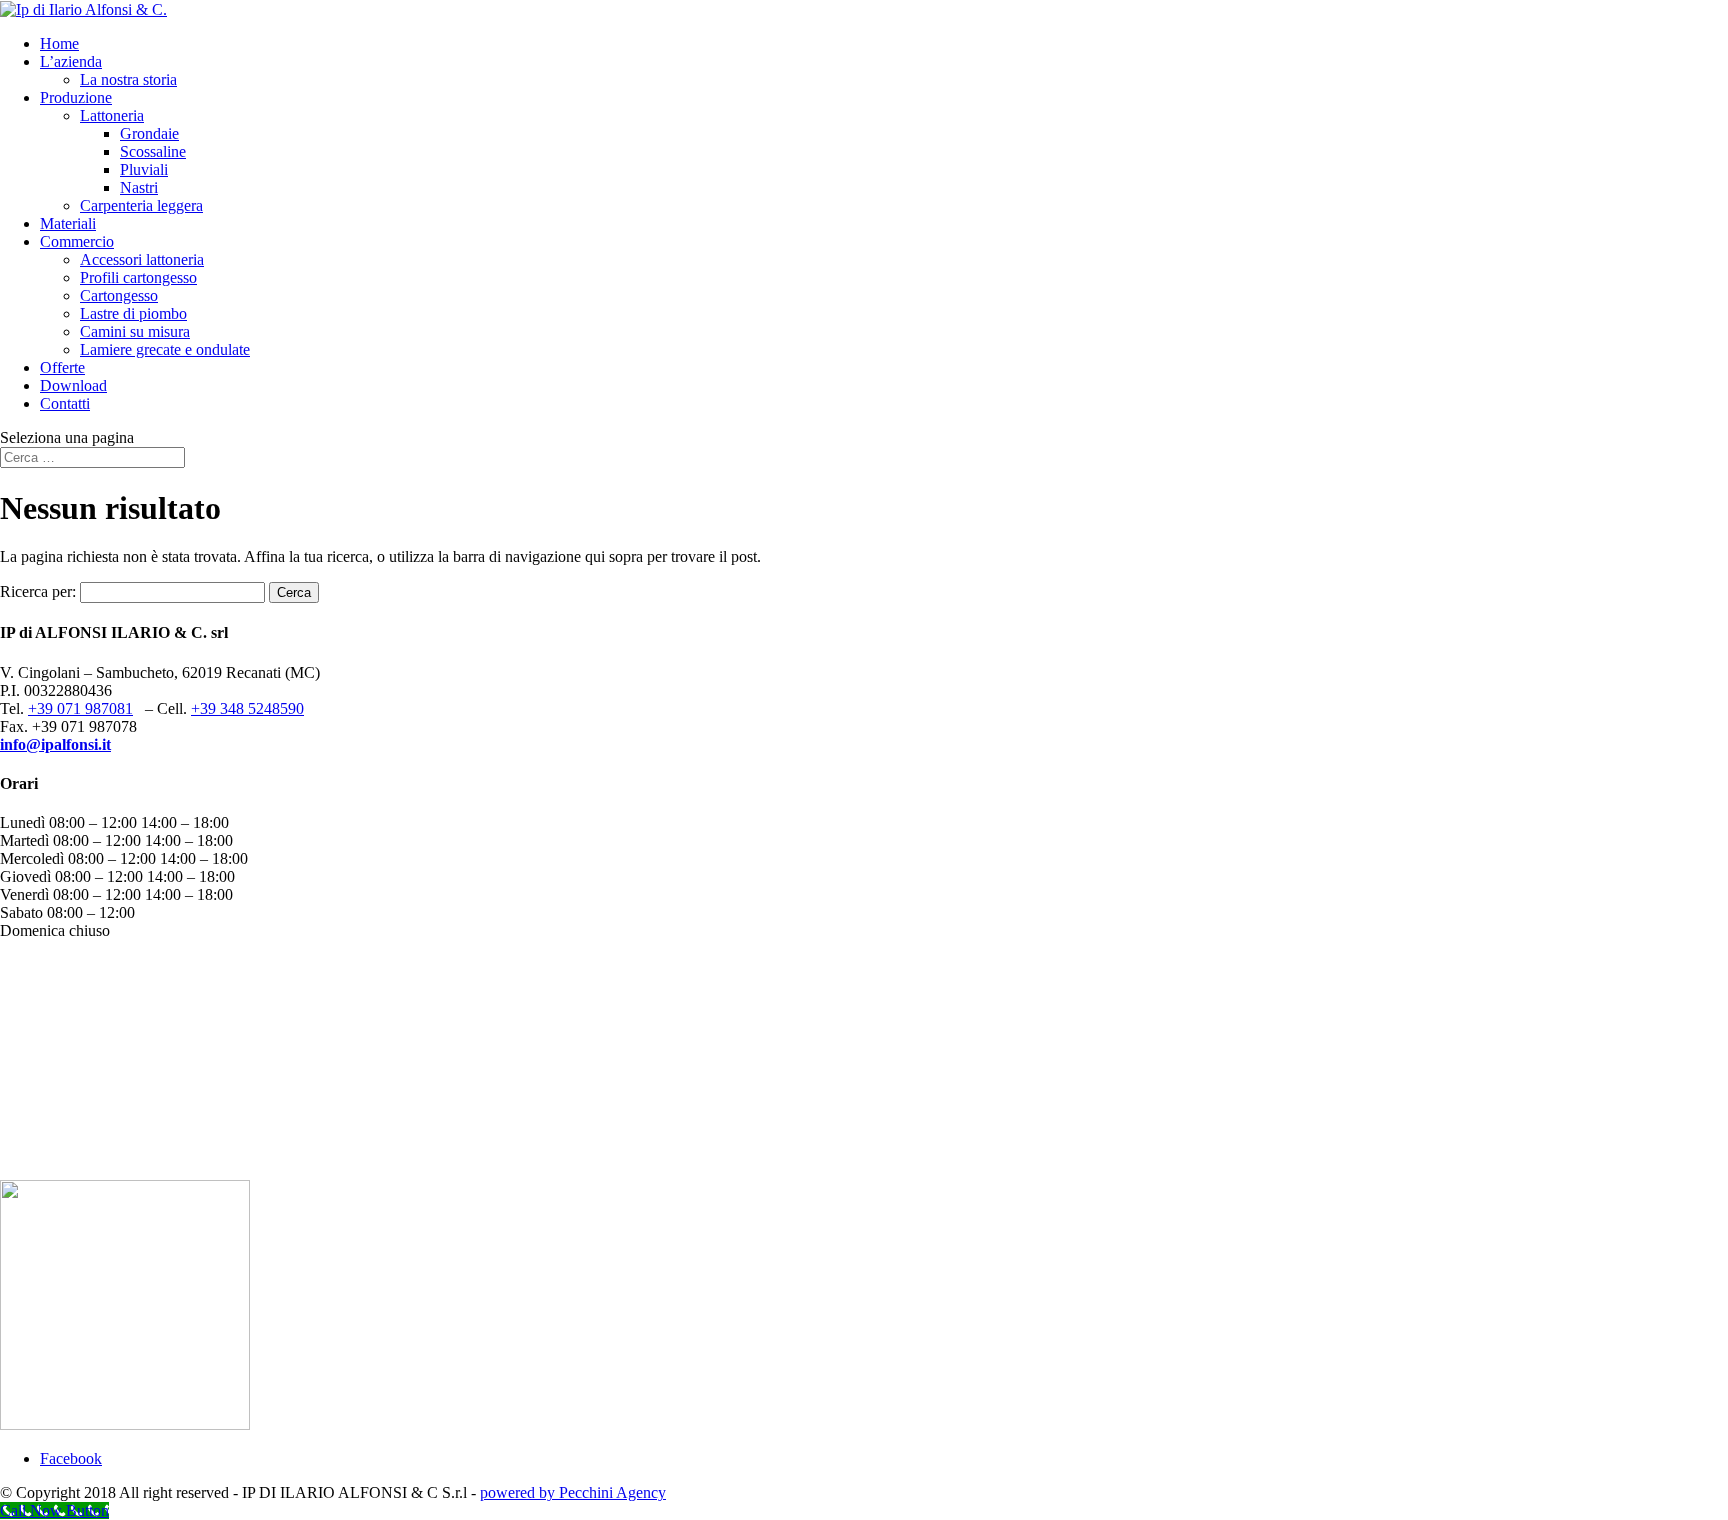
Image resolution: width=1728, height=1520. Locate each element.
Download (73, 385)
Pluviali (144, 169)
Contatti (65, 403)
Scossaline (153, 151)
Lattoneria (112, 115)
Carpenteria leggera (141, 205)
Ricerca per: (38, 591)
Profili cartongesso (138, 277)
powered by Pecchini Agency (573, 1492)
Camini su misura (135, 331)
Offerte (62, 367)
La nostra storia (128, 79)
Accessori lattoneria (142, 259)
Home (59, 43)
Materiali (68, 223)
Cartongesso (119, 295)
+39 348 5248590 (247, 708)
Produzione (76, 97)
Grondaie (149, 133)
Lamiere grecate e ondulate (165, 349)
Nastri (139, 187)
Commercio (77, 241)
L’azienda (71, 61)
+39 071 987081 (80, 708)
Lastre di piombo (133, 313)
